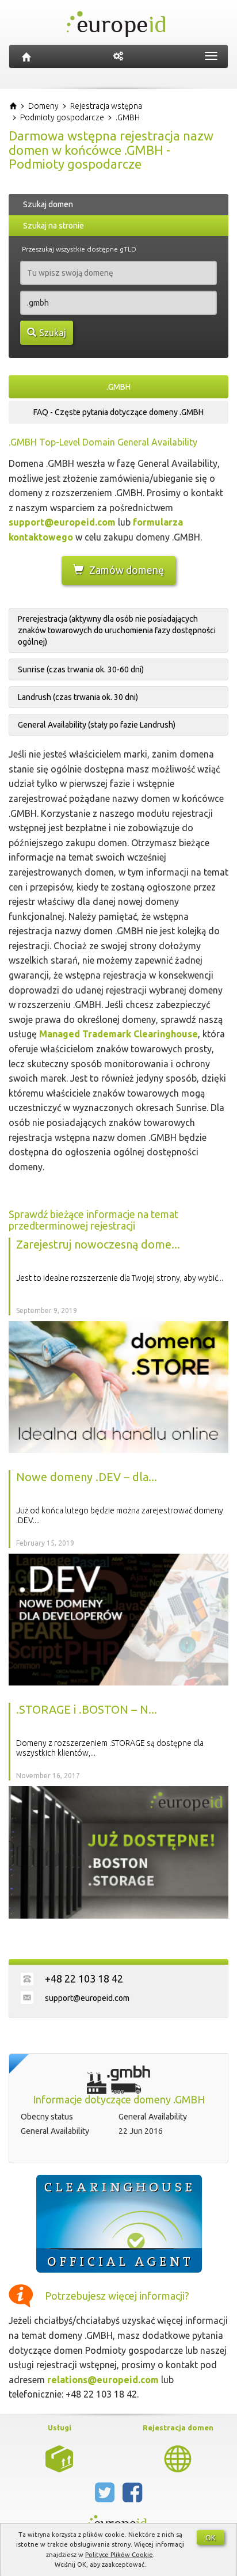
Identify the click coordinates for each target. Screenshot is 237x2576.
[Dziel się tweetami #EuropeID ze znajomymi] (106, 2497)
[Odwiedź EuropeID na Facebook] (132, 2497)
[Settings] (118, 56)
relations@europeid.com (103, 2380)
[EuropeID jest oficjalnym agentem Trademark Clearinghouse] (118, 2224)
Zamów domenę (127, 570)
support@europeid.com (62, 522)
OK (211, 2537)
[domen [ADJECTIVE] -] (59, 2457)
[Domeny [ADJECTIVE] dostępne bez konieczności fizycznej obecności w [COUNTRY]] (178, 2457)
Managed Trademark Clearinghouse (118, 1034)
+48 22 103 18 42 (84, 1978)
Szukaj (53, 333)
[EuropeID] (26, 56)
